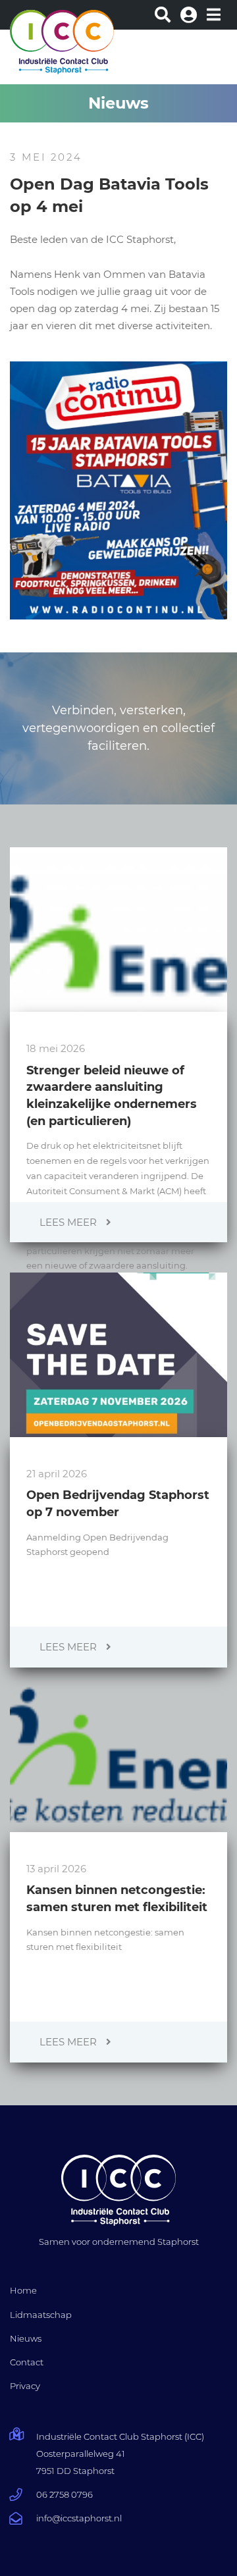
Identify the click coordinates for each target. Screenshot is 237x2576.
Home (23, 2290)
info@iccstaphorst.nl (79, 2518)
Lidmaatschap (41, 2315)
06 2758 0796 (65, 2494)
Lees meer (69, 1222)
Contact (27, 2362)
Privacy (25, 2386)
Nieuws (26, 2338)
